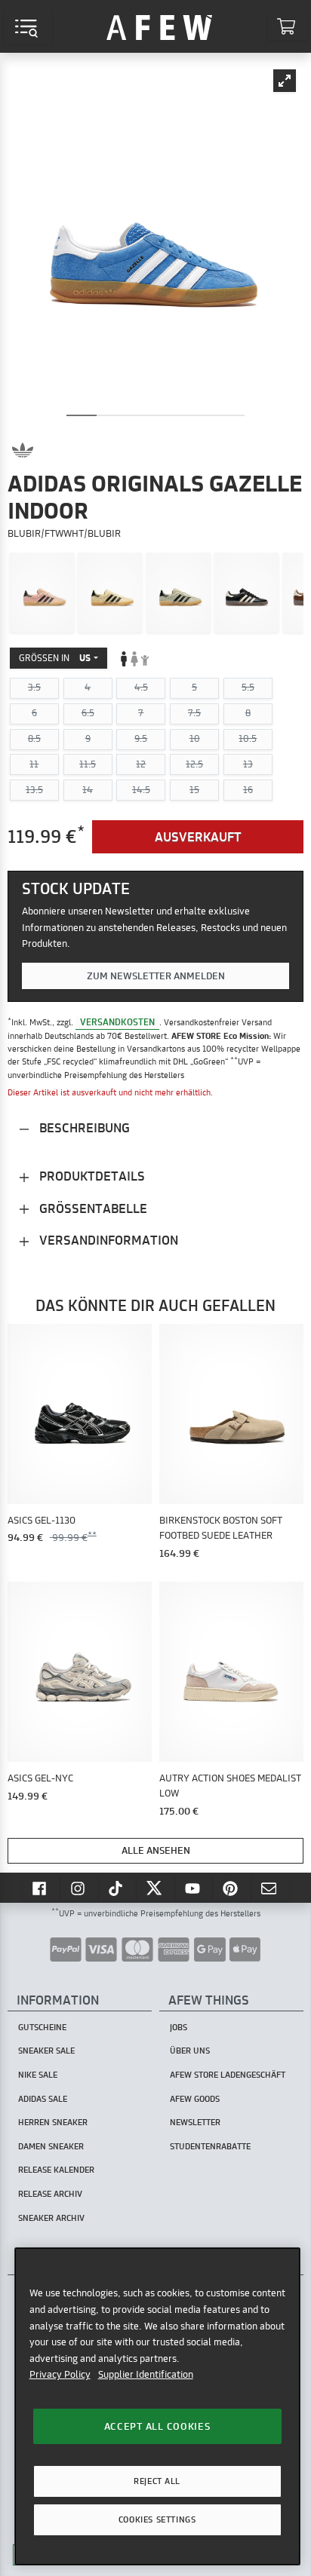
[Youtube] (194, 1888)
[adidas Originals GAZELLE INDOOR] (42, 593)
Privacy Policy (60, 2374)
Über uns (190, 2051)
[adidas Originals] (23, 450)
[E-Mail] (270, 1888)
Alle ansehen (156, 1850)
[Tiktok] (118, 1888)
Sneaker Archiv (51, 2218)
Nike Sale (38, 2075)
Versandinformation (107, 1240)
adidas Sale (43, 2099)
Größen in (55, 658)
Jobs (179, 2027)
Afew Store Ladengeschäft (228, 2075)
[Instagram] (79, 1888)
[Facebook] (41, 1888)
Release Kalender (56, 2170)
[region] (157, 2406)
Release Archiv (50, 2194)
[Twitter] (155, 1888)
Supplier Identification (146, 2374)
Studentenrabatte (210, 2146)
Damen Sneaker (51, 2146)
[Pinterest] (232, 1888)
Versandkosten (117, 1022)
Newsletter (195, 2122)
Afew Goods (195, 2099)
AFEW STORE (159, 26)
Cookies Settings (157, 2519)
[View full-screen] (285, 81)
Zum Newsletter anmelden (156, 976)
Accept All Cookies (157, 2426)
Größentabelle (92, 1208)
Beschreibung (83, 1127)
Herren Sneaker (53, 2122)
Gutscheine (42, 2027)
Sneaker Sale (46, 2051)
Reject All (157, 2481)
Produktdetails (91, 1176)
